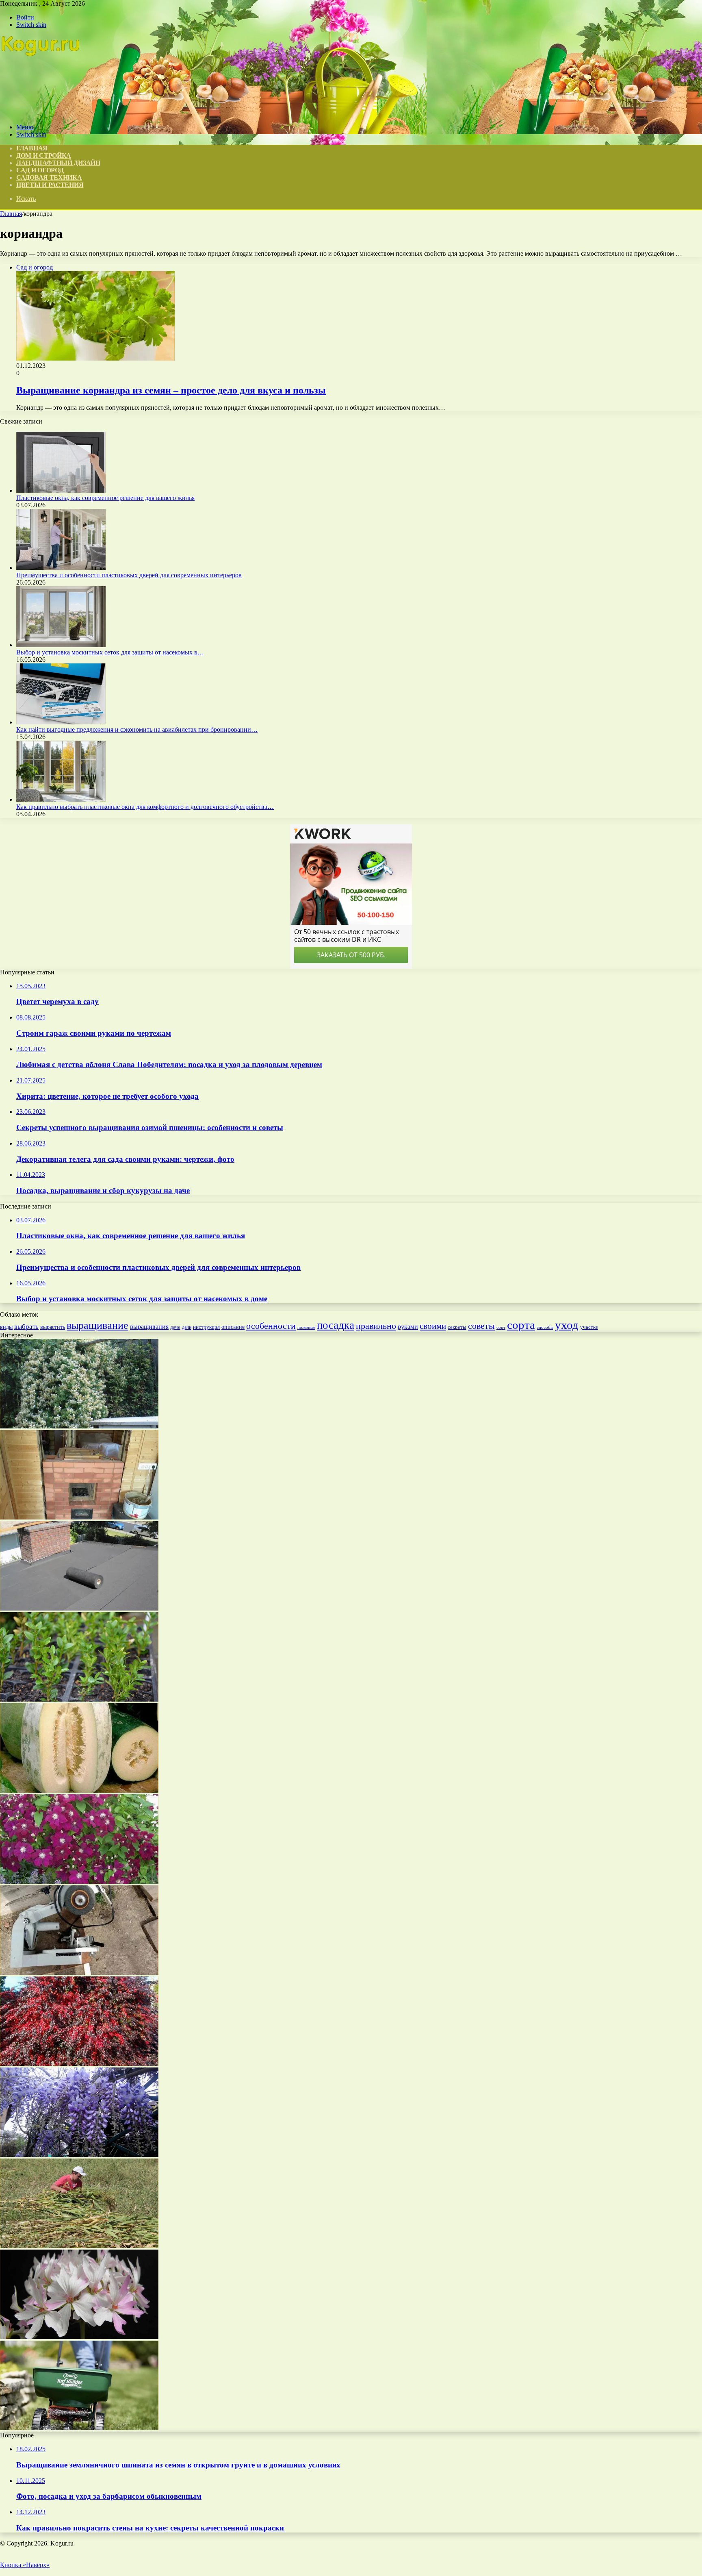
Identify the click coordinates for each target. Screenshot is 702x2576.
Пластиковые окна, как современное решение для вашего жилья (105, 498)
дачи (187, 1327)
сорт (501, 1327)
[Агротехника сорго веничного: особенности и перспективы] (79, 2246)
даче (175, 1327)
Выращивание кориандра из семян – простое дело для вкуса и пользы (171, 390)
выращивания (149, 1327)
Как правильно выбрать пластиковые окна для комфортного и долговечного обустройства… (145, 807)
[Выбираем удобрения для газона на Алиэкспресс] (79, 2428)
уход (567, 1325)
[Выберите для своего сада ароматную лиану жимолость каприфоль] (79, 1426)
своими (433, 1326)
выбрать (26, 1327)
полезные (306, 1327)
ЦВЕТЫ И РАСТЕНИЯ (50, 185)
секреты (457, 1327)
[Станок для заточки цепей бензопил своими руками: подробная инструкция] (79, 1973)
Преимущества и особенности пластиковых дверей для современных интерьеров (129, 575)
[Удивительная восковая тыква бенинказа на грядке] (79, 1790)
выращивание (97, 1325)
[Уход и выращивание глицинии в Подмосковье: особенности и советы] (79, 2155)
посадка (336, 1325)
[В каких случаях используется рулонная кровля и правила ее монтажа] (79, 1608)
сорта (521, 1325)
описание (233, 1327)
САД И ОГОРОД (40, 170)
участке (589, 1327)
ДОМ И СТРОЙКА (44, 155)
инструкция (206, 1327)
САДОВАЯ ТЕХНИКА (49, 177)
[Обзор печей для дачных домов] (79, 1517)
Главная (11, 214)
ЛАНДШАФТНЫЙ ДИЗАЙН (58, 163)
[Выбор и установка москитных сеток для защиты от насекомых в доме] (61, 645)
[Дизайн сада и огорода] (41, 113)
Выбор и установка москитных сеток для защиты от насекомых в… (110, 652)
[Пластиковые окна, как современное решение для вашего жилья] (61, 490)
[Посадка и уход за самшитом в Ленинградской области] (79, 1699)
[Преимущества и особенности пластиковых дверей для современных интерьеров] (61, 568)
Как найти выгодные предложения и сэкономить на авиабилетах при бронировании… (137, 729)
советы (481, 1326)
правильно (376, 1326)
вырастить (53, 1327)
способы (545, 1327)
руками (408, 1327)
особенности (271, 1326)
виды (6, 1327)
